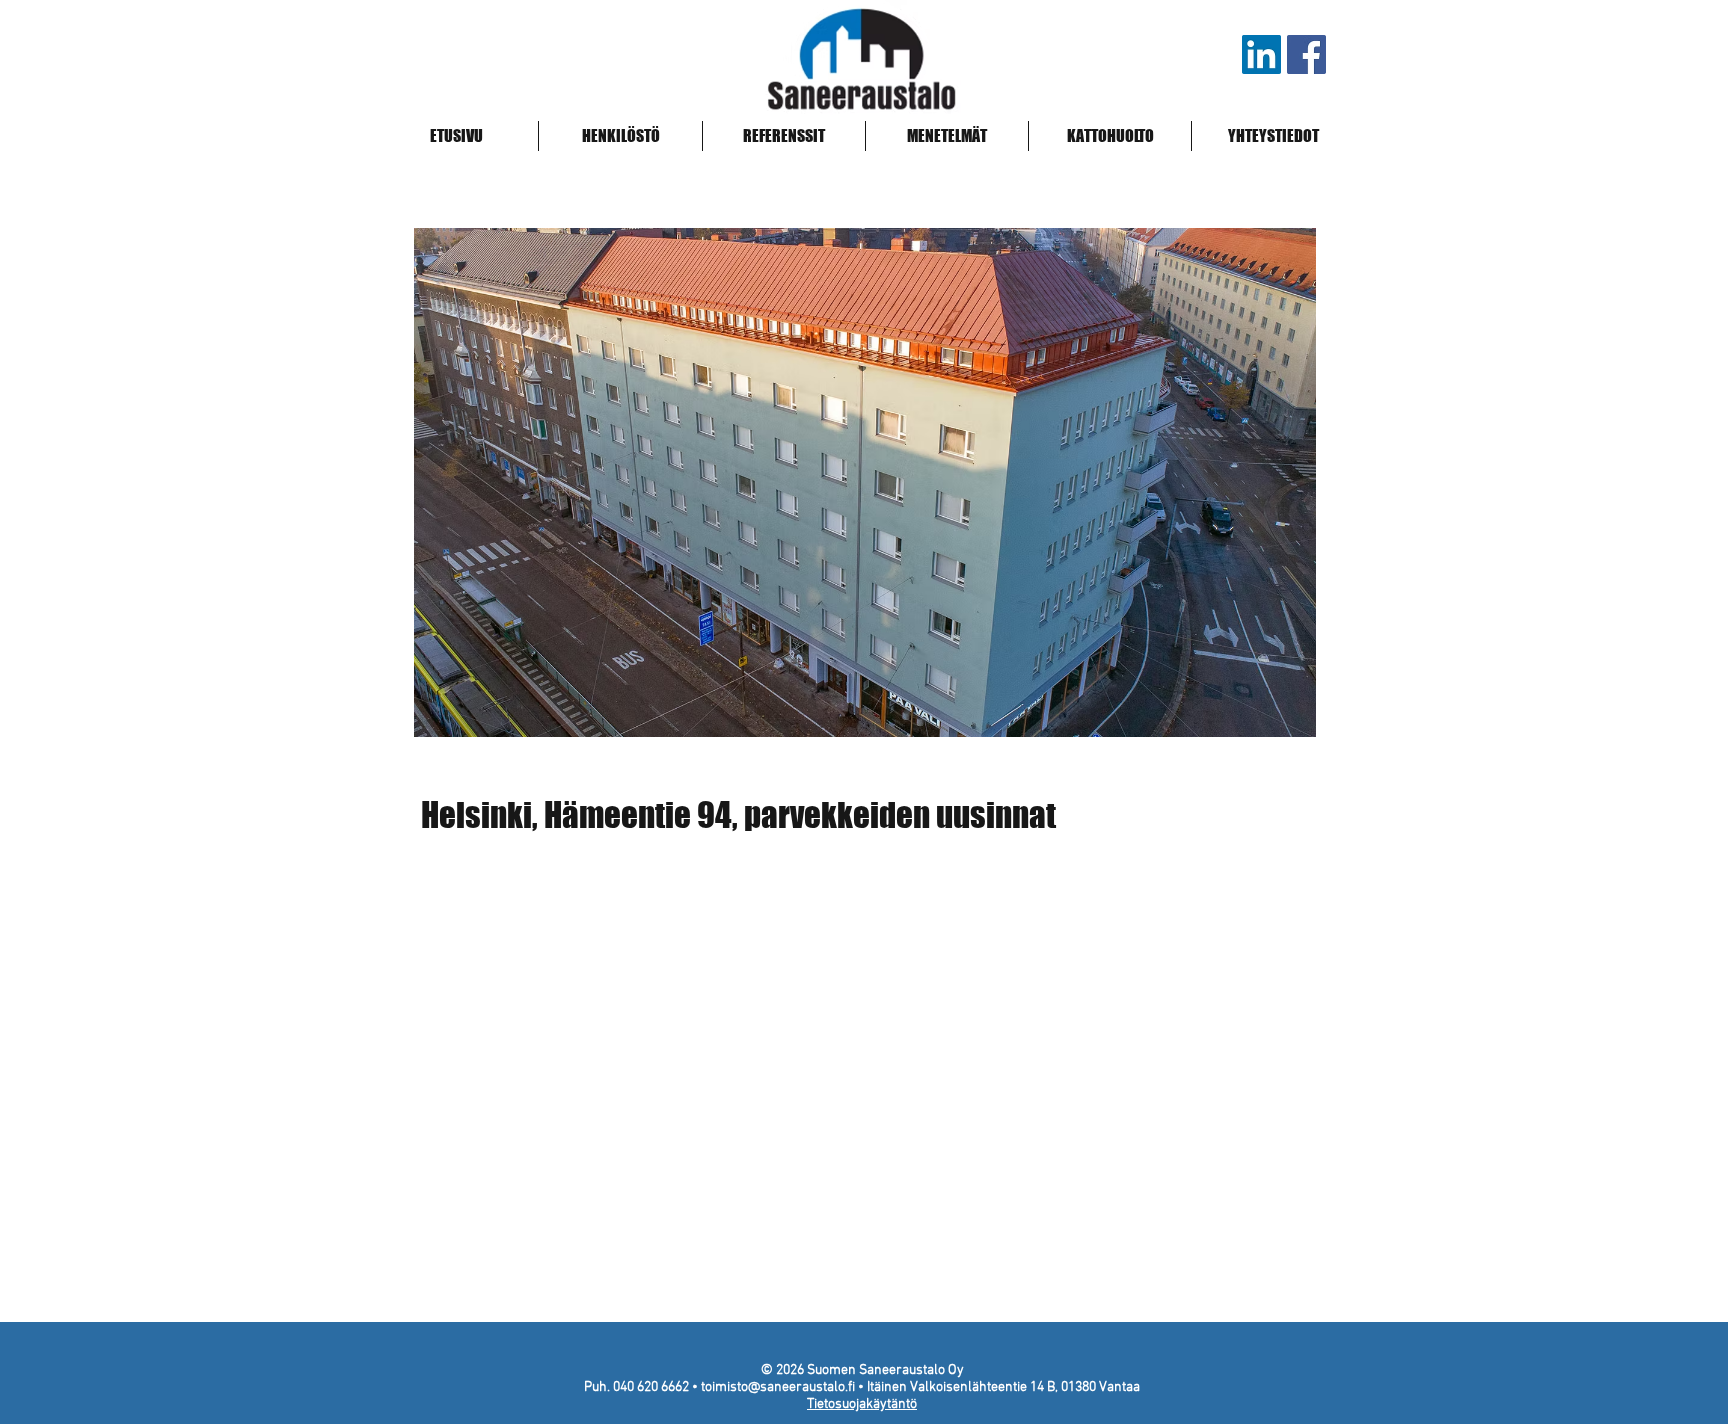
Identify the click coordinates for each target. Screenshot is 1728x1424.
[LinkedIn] (1261, 54)
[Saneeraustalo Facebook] (1306, 54)
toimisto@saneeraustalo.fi (778, 1387)
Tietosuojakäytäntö (862, 1404)
